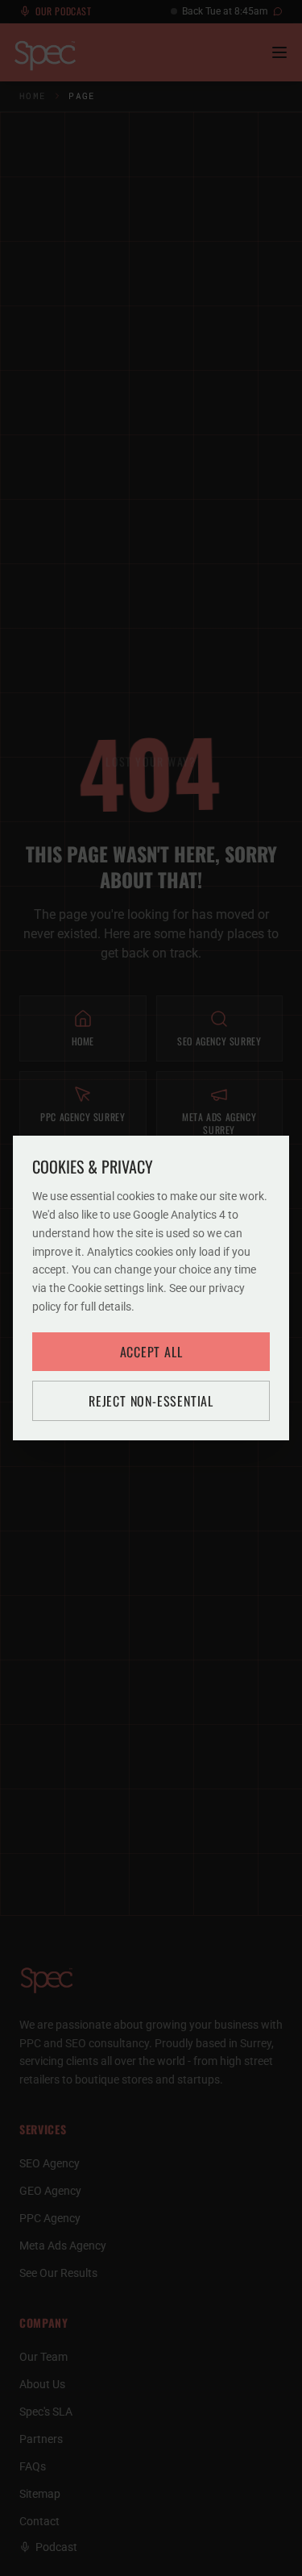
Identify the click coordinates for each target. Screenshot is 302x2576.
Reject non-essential (151, 1401)
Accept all (151, 1352)
